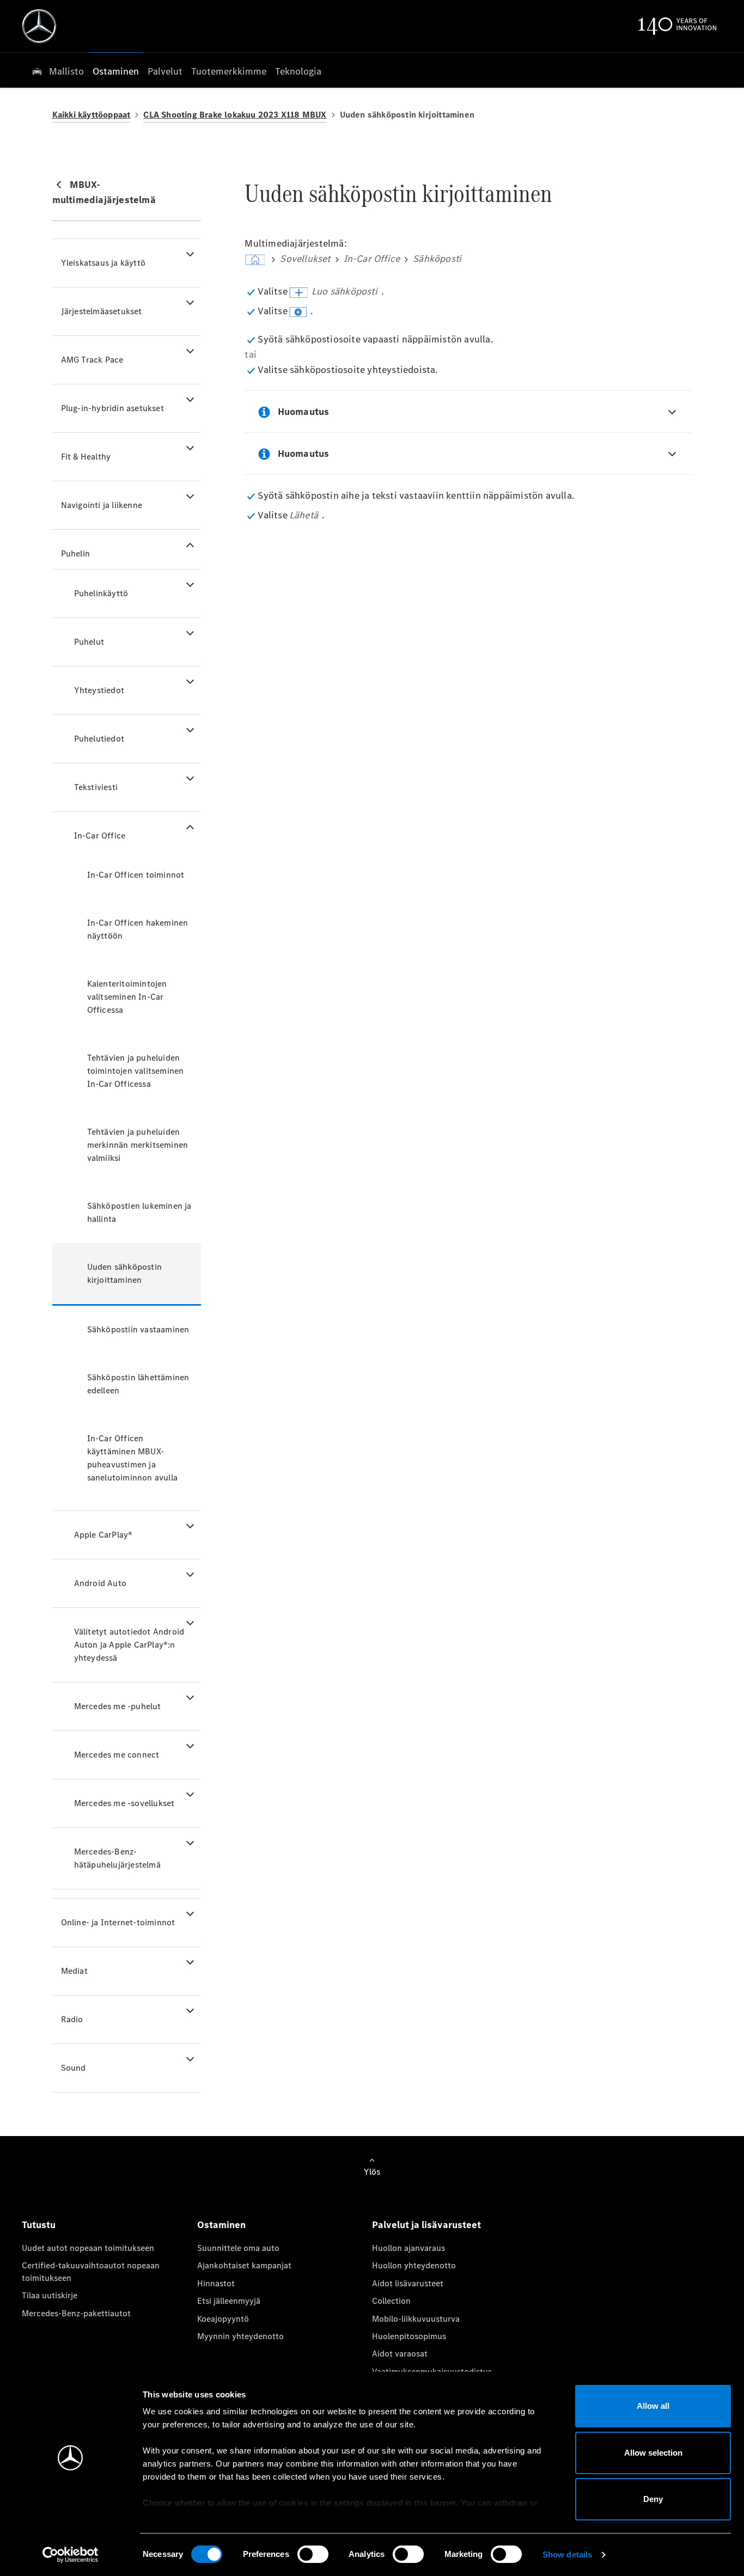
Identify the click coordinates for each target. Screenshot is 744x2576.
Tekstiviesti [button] (96, 787)
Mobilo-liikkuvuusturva (416, 2319)
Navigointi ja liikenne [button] (102, 505)
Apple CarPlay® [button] (103, 1535)
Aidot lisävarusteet (408, 2283)
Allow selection (653, 2453)
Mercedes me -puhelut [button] (118, 1706)
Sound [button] (74, 2068)
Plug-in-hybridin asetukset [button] (112, 408)
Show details (567, 2554)
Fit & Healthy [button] (86, 457)
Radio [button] (72, 2019)
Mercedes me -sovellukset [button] (124, 1803)
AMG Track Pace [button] (92, 360)
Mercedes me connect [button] (117, 1755)
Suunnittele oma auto (238, 2248)
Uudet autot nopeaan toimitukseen (88, 2248)
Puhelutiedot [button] (99, 739)
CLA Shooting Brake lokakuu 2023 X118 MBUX (235, 115)
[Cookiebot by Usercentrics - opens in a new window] (71, 2555)
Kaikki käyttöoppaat (92, 115)
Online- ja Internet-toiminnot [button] (118, 1922)
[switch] (313, 2554)
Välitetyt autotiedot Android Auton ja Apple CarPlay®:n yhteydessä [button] (129, 1645)
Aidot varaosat (400, 2354)
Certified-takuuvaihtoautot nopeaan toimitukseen (91, 2271)
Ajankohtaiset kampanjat (244, 2265)
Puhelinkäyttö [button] (101, 593)
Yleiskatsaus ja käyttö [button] (103, 263)
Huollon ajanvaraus (408, 2248)
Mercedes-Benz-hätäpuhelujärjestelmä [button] (117, 1858)
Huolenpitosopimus (409, 2336)
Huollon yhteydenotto (414, 2265)
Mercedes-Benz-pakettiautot (76, 2313)
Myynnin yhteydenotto (240, 2336)
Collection (391, 2301)
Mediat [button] (74, 1971)
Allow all (653, 2406)
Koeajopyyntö (223, 2319)
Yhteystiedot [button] (99, 690)
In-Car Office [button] (100, 836)
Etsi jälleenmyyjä (229, 2301)
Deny (653, 2499)
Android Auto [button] (100, 1583)
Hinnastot (216, 2283)
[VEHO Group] (39, 26)
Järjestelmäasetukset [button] (102, 311)
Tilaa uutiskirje (50, 2295)
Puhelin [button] (75, 553)
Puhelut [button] (89, 642)
